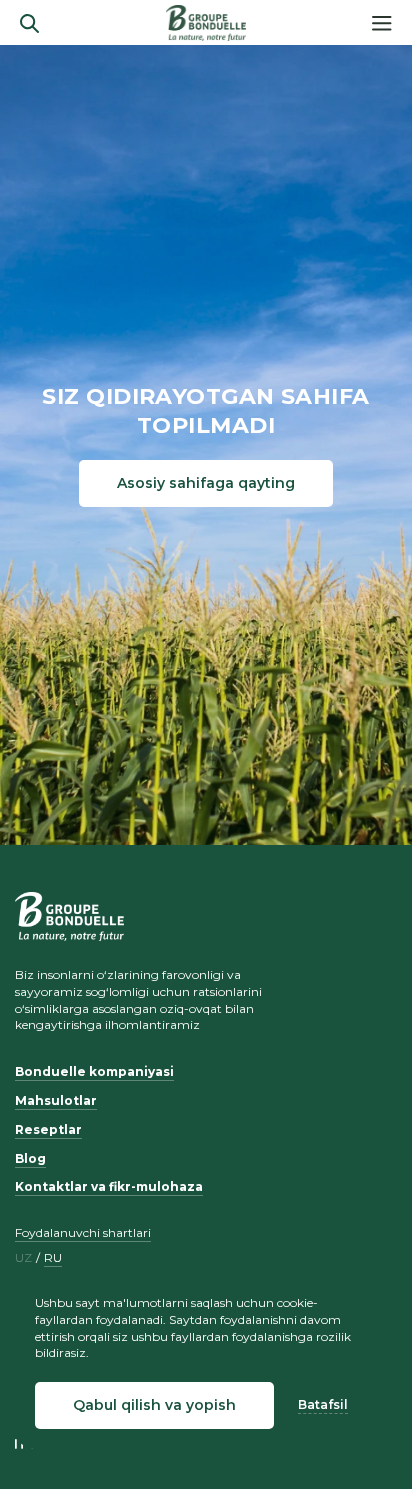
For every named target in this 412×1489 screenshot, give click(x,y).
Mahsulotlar (56, 1100)
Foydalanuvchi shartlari (83, 1232)
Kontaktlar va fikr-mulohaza (109, 1186)
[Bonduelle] (69, 916)
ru (53, 1258)
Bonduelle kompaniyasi (94, 1071)
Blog (30, 1158)
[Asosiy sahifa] (206, 23)
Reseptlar (48, 1129)
